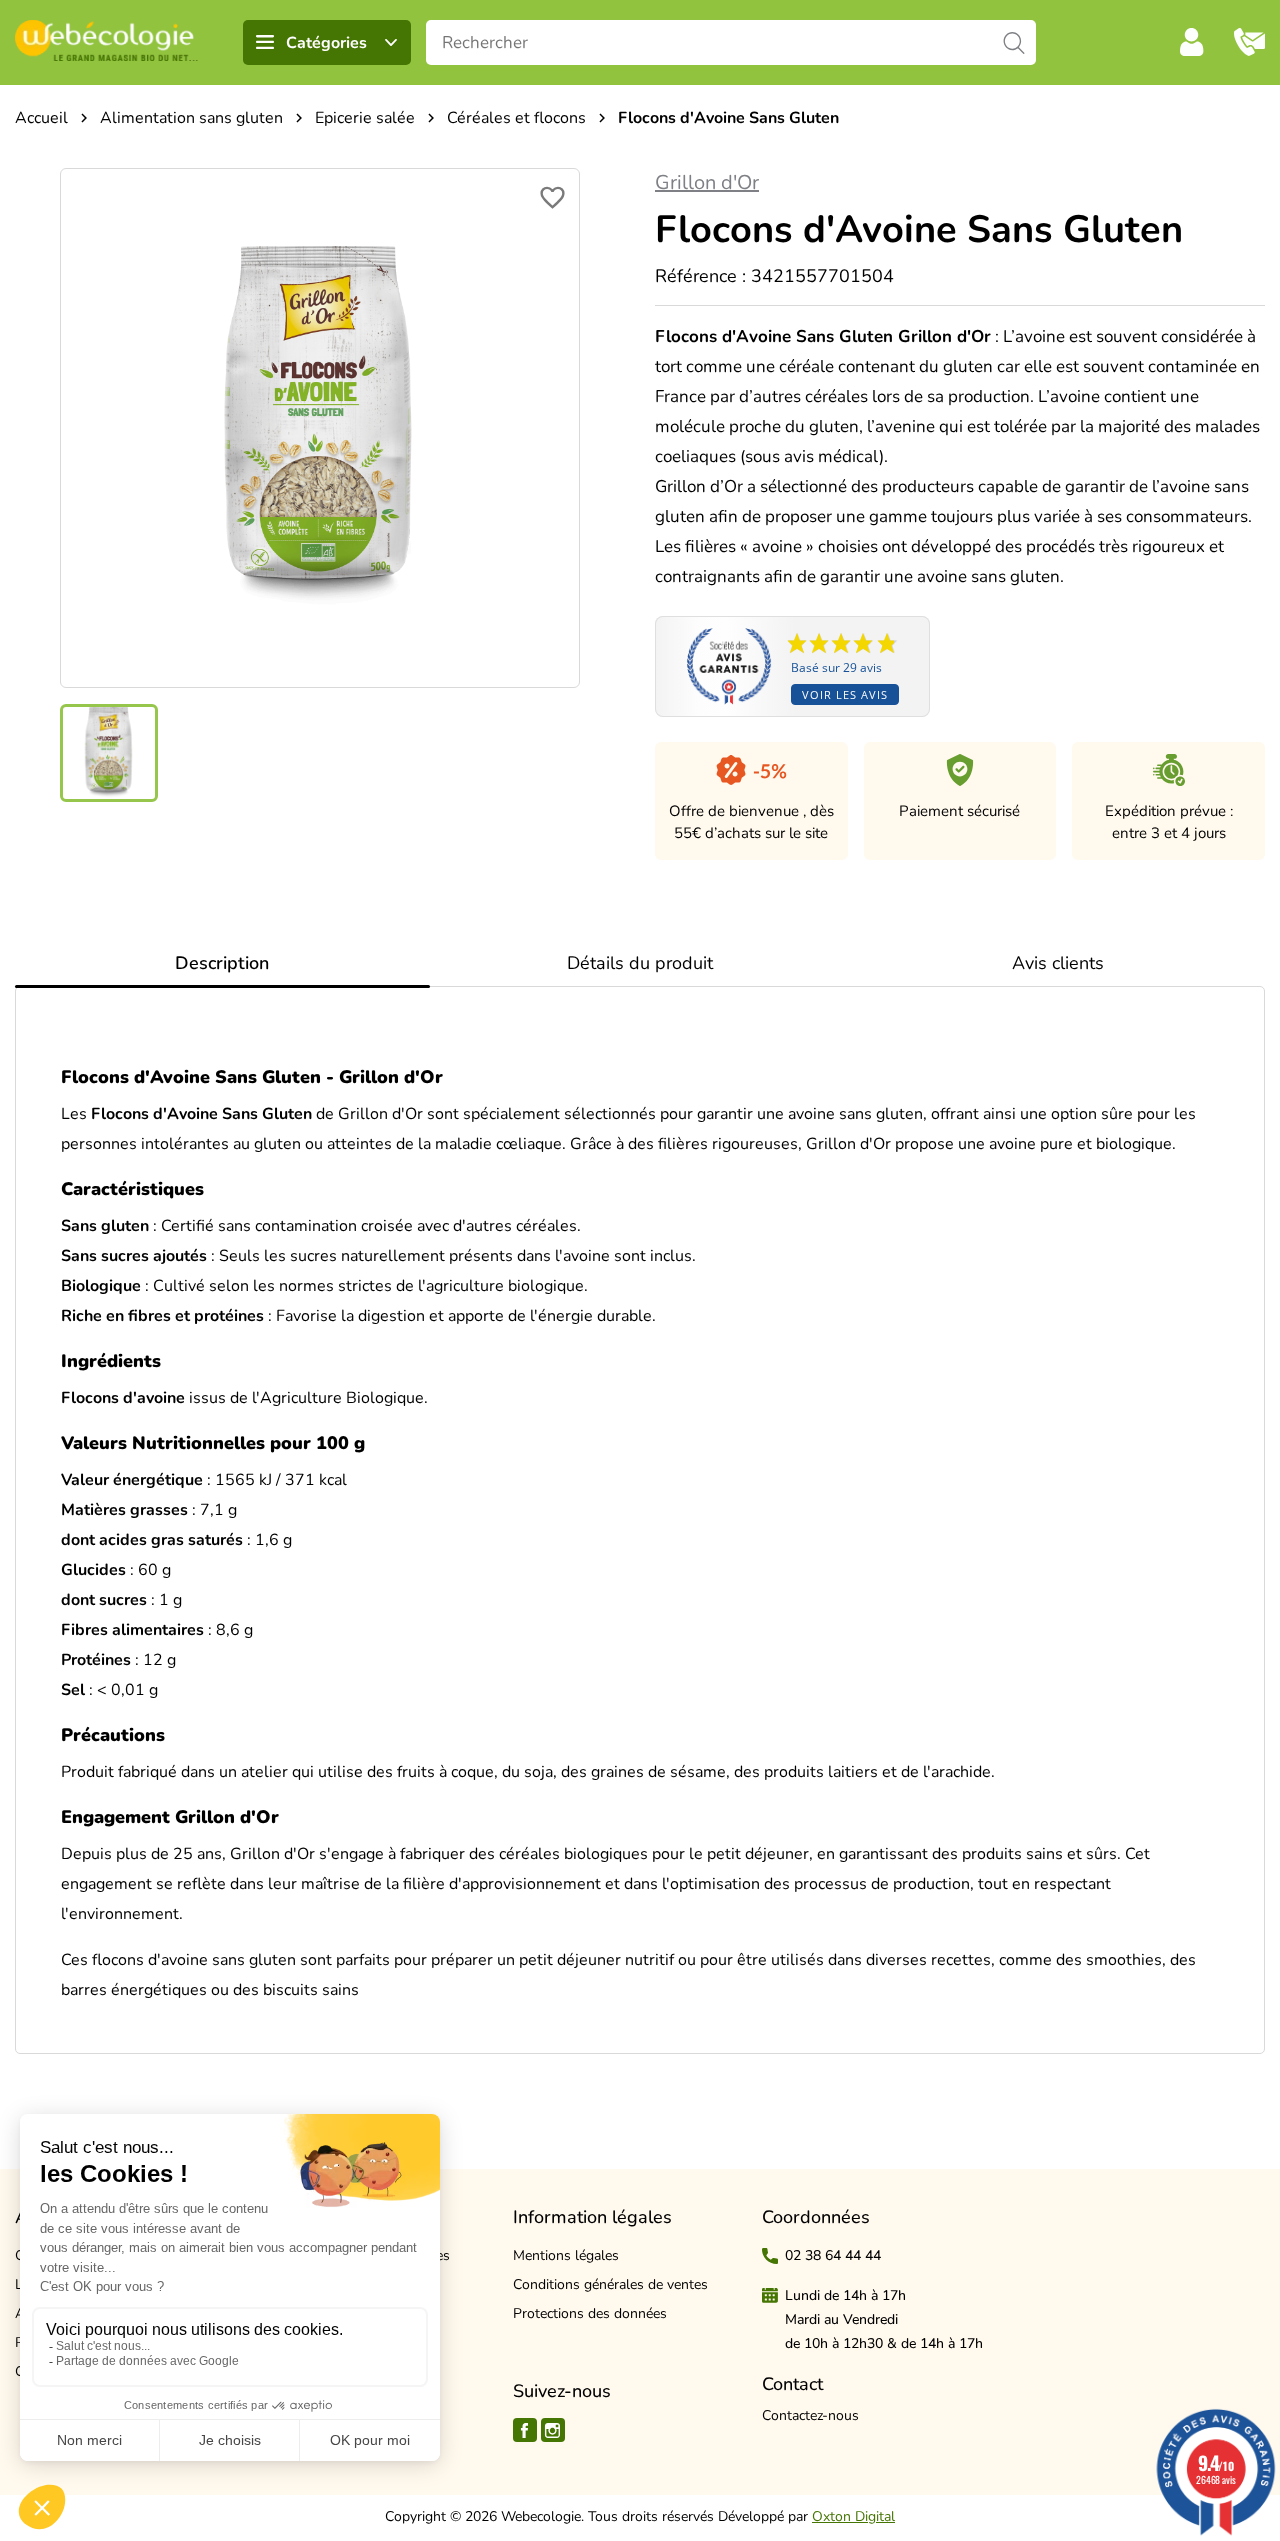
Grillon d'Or (707, 182)
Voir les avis (845, 694)
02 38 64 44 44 (833, 2255)
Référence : (700, 276)
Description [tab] (222, 963)
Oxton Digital (853, 2516)
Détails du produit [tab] (640, 963)
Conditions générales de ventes (610, 2284)
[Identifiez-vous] (1192, 42)
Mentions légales (566, 2255)
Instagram (553, 2430)
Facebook (525, 2430)
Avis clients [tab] (1058, 963)
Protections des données (590, 2313)
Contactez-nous (810, 2415)
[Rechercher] (1013, 42)
